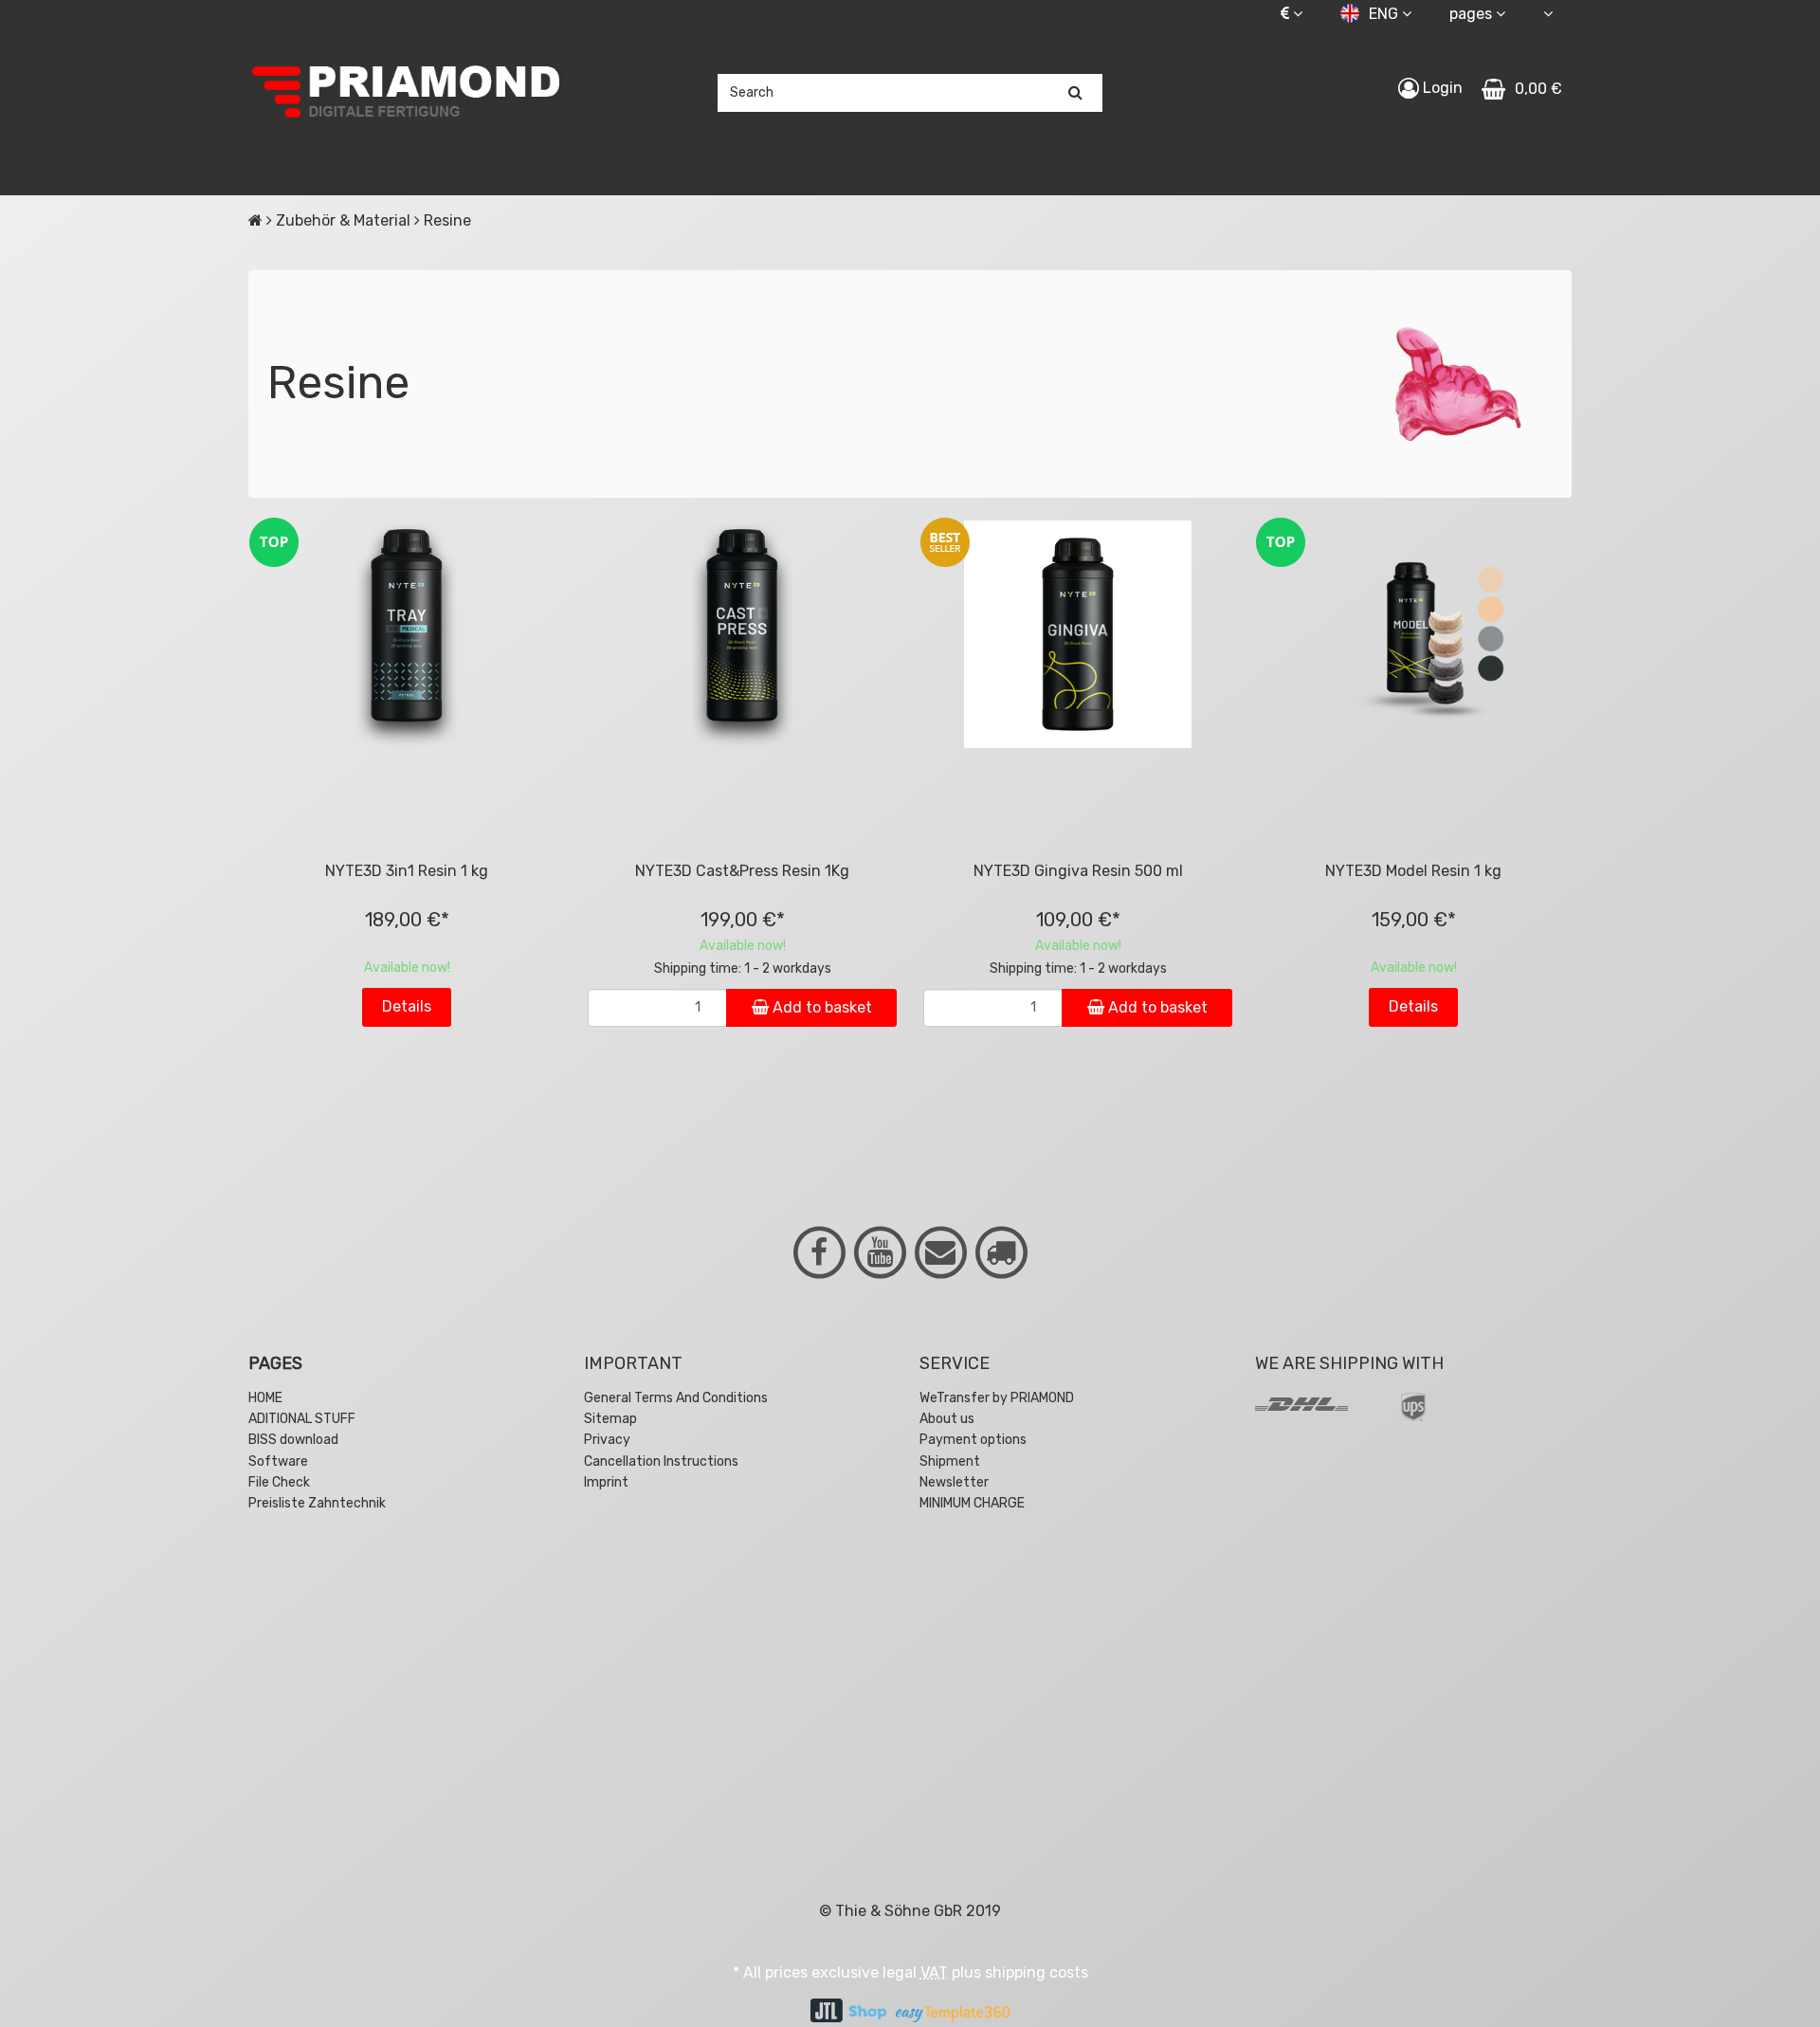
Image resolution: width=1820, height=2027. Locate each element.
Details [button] (407, 1006)
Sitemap (610, 1419)
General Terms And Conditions (676, 1398)
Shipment (950, 1461)
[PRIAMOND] (407, 93)
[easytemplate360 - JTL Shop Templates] (953, 2012)
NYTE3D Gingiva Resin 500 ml (1078, 871)
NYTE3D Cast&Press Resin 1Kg (742, 871)
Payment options (973, 1440)
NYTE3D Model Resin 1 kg (1413, 871)
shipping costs (1037, 1972)
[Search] (1076, 93)
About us (947, 1419)
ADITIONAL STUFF (302, 1419)
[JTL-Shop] (848, 2012)
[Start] (255, 220)
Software (278, 1461)
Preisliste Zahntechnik (317, 1503)
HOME (265, 1398)
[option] (407, 1653)
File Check (279, 1482)
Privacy (607, 1440)
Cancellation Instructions (661, 1461)
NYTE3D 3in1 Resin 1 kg (407, 871)
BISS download (293, 1440)
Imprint (606, 1482)
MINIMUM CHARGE (972, 1503)
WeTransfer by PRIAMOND (997, 1398)
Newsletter (954, 1482)
